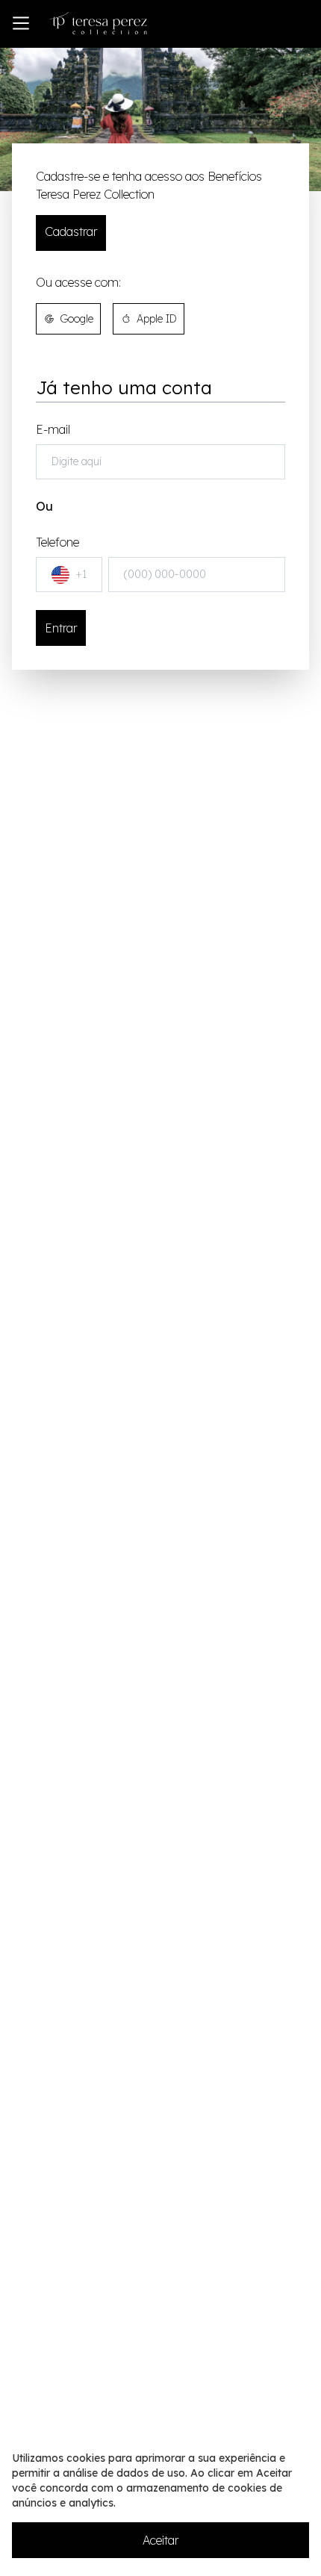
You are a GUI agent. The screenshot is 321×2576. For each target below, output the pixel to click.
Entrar (61, 628)
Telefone (61, 558)
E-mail (53, 429)
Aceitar (160, 2540)
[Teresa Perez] (99, 23)
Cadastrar (71, 231)
